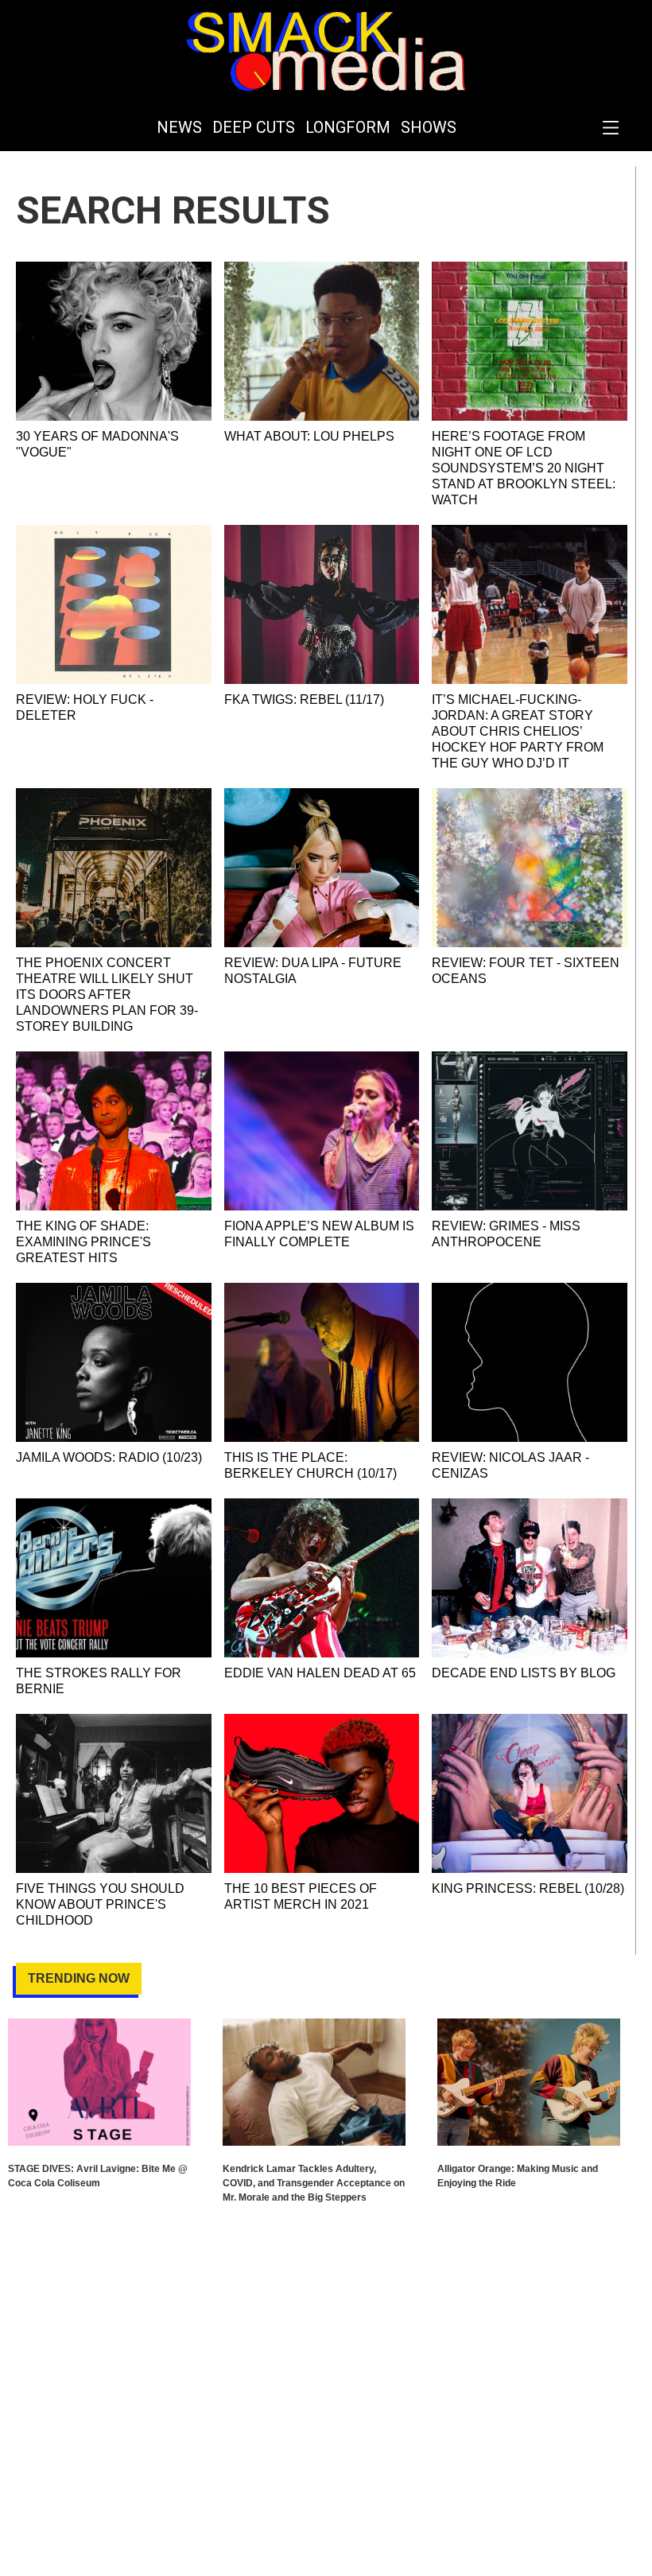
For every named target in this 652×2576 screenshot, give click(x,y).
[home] (326, 52)
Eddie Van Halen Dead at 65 (320, 1673)
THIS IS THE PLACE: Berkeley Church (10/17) (310, 1465)
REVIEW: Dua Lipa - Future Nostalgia (313, 971)
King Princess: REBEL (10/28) (528, 1888)
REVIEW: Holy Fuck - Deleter (85, 707)
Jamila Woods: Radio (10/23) (109, 1457)
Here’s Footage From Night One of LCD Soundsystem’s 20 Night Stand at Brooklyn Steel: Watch (524, 468)
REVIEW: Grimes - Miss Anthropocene (506, 1234)
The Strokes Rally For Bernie (99, 1681)
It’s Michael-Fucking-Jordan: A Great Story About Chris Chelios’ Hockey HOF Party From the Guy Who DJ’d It (518, 731)
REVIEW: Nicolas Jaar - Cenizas (510, 1465)
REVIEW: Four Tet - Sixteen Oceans (526, 971)
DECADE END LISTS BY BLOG (524, 1673)
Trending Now (79, 1978)
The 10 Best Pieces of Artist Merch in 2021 (301, 1896)
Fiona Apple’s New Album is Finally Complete (319, 1234)
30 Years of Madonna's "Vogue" (97, 444)
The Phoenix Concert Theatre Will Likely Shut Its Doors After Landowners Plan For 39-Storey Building (107, 995)
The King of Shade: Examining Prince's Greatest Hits (83, 1242)
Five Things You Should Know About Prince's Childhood (100, 1904)
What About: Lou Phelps (309, 436)
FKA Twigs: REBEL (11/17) (304, 699)
